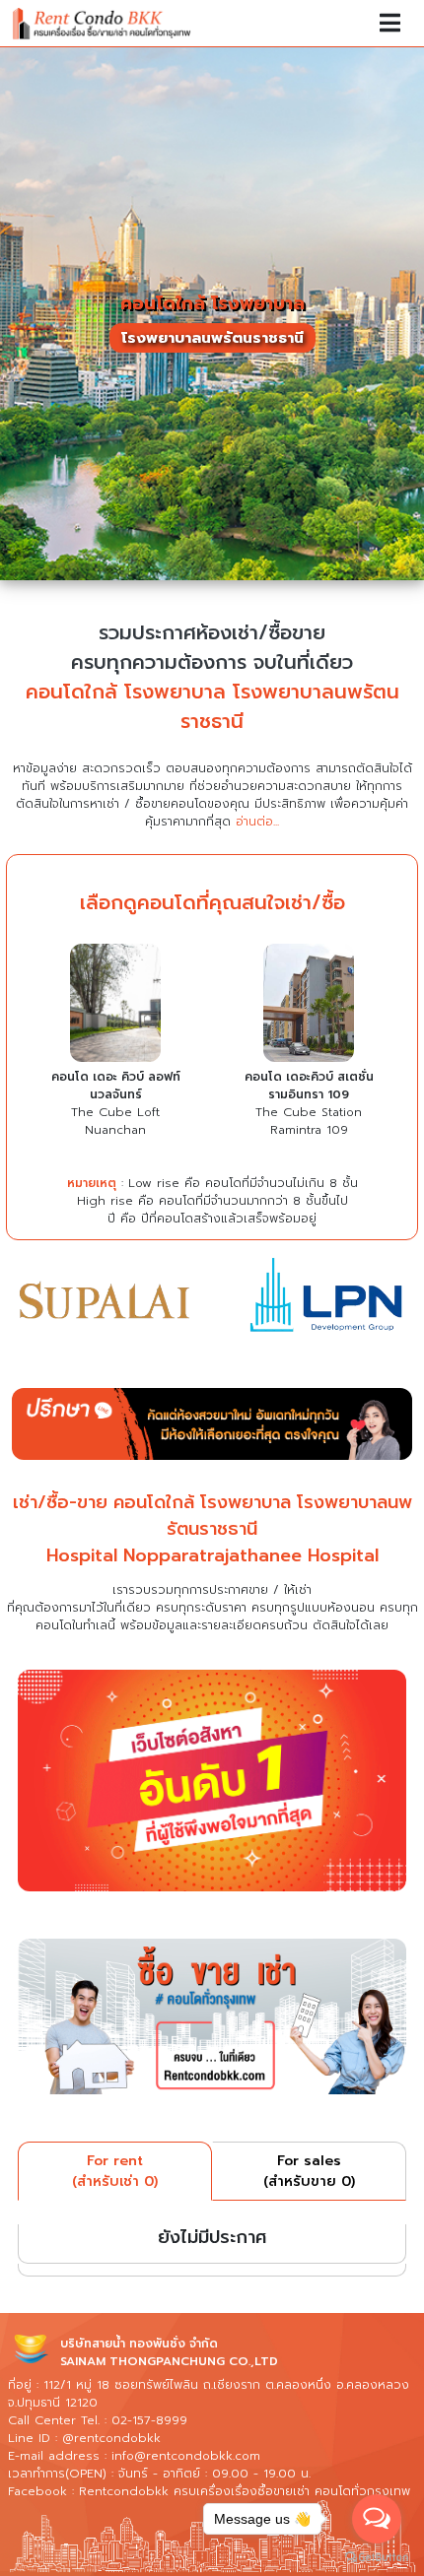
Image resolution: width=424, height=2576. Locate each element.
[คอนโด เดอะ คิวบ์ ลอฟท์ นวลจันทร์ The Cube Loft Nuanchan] (115, 1006)
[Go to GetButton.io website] (377, 2556)
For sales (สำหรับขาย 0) (309, 2171)
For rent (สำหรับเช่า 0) (115, 2171)
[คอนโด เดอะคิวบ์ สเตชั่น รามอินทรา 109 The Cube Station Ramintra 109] (309, 1006)
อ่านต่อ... (257, 822)
